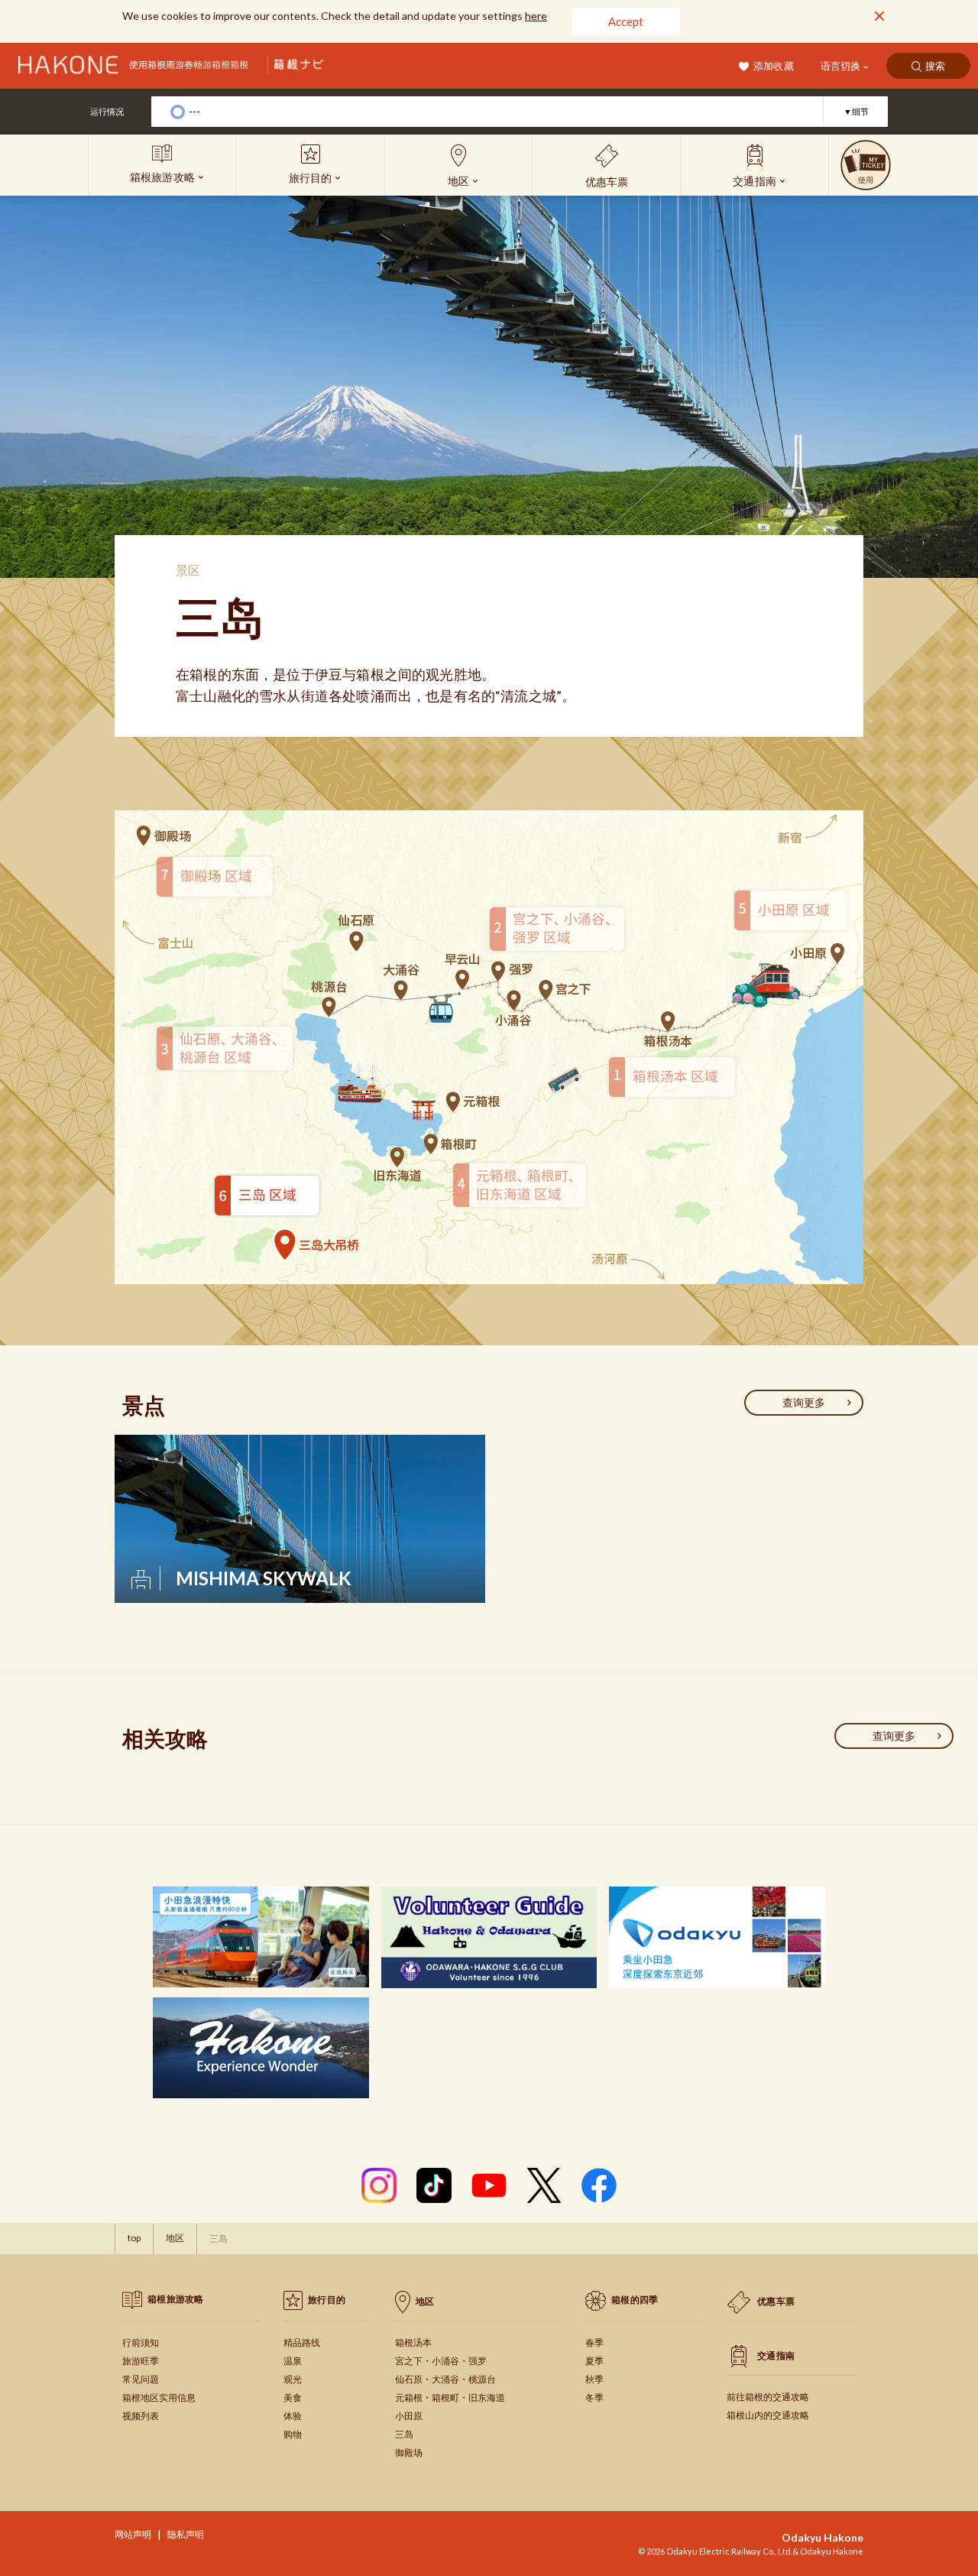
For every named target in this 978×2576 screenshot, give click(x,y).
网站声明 (133, 2534)
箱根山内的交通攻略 (768, 2415)
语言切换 (840, 66)
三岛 (404, 2434)
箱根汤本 (413, 2342)
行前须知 (141, 2342)
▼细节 (856, 111)
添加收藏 (774, 66)
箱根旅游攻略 (176, 2299)
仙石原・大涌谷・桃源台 (445, 2379)
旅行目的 (327, 2300)
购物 (293, 2434)
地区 (175, 2238)
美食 (293, 2398)
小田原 (409, 2416)
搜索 (936, 66)
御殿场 (409, 2453)
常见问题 (141, 2379)
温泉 (293, 2361)
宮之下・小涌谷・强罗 (441, 2361)
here (536, 16)
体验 (293, 2416)
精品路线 (302, 2342)
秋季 (594, 2379)
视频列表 (141, 2416)
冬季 (594, 2398)
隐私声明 (186, 2534)
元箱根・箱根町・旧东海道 (450, 2398)
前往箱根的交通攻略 (768, 2397)
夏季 (594, 2361)
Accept (626, 21)
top (134, 2238)
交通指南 (776, 2355)
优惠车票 (776, 2301)
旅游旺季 (141, 2361)
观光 (293, 2379)
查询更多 (804, 1402)
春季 (594, 2342)
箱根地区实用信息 (159, 2398)
